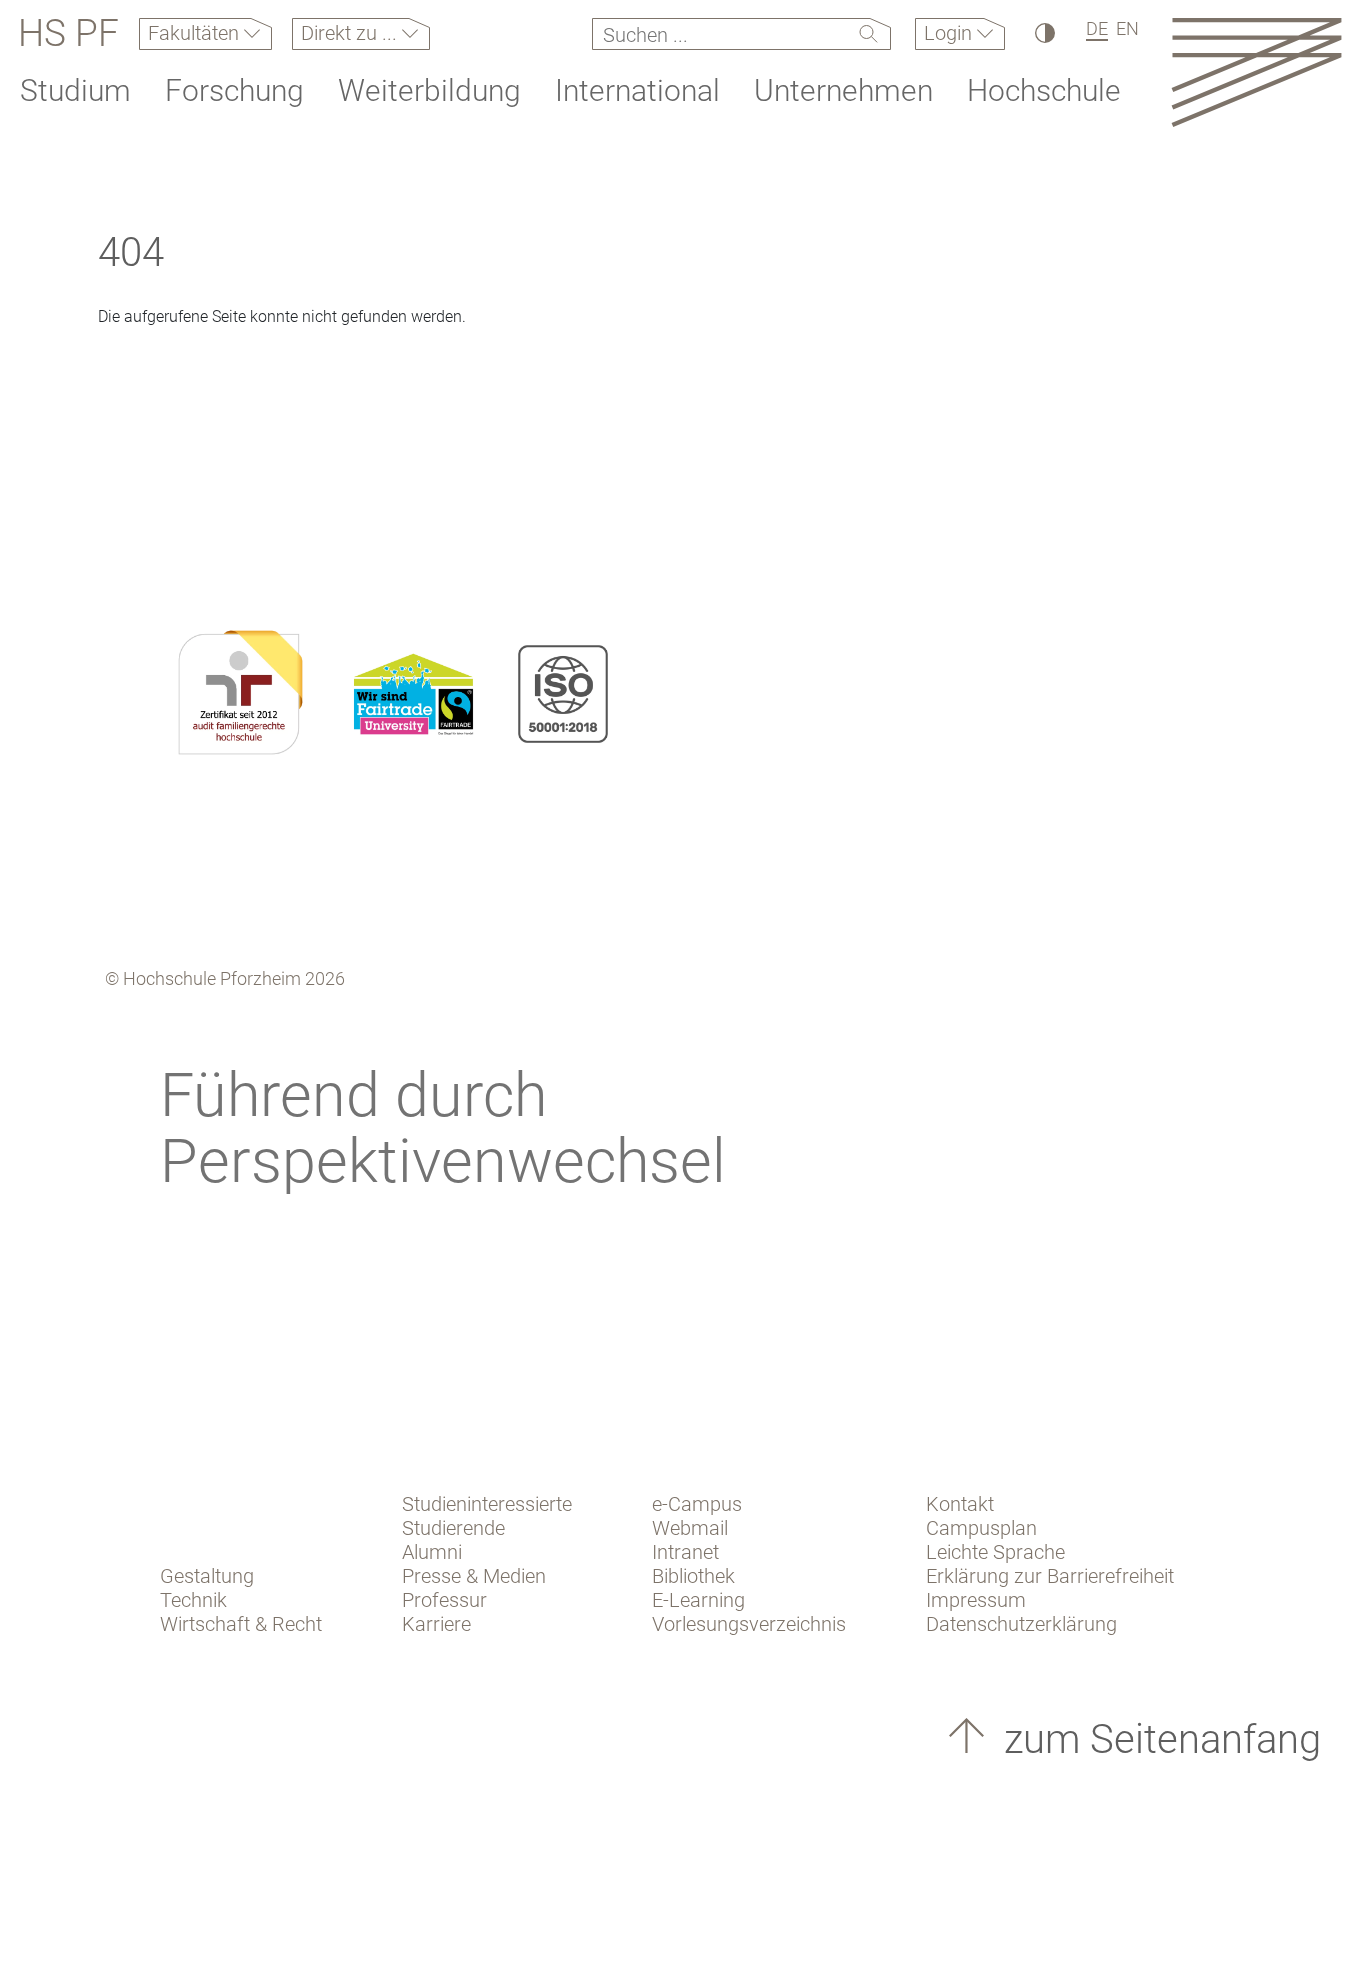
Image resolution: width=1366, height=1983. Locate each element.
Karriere (436, 1624)
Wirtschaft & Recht (241, 1624)
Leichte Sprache (995, 1552)
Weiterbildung (429, 90)
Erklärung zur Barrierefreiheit (1050, 1576)
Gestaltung (207, 1576)
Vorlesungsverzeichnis (749, 1624)
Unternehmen (843, 90)
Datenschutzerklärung (1021, 1624)
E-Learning (698, 1600)
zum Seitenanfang (1157, 1739)
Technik (193, 1600)
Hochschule (1044, 90)
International (637, 90)
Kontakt (960, 1504)
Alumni (432, 1552)
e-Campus (697, 1504)
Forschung (234, 90)
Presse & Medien (474, 1576)
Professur (444, 1600)
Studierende (453, 1528)
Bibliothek (693, 1576)
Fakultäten (196, 33)
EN (1127, 28)
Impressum (976, 1600)
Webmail (690, 1528)
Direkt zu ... (351, 33)
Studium (75, 90)
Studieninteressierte (487, 1504)
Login (950, 33)
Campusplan (981, 1528)
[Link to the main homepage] (1256, 71)
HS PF (68, 34)
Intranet (685, 1552)
